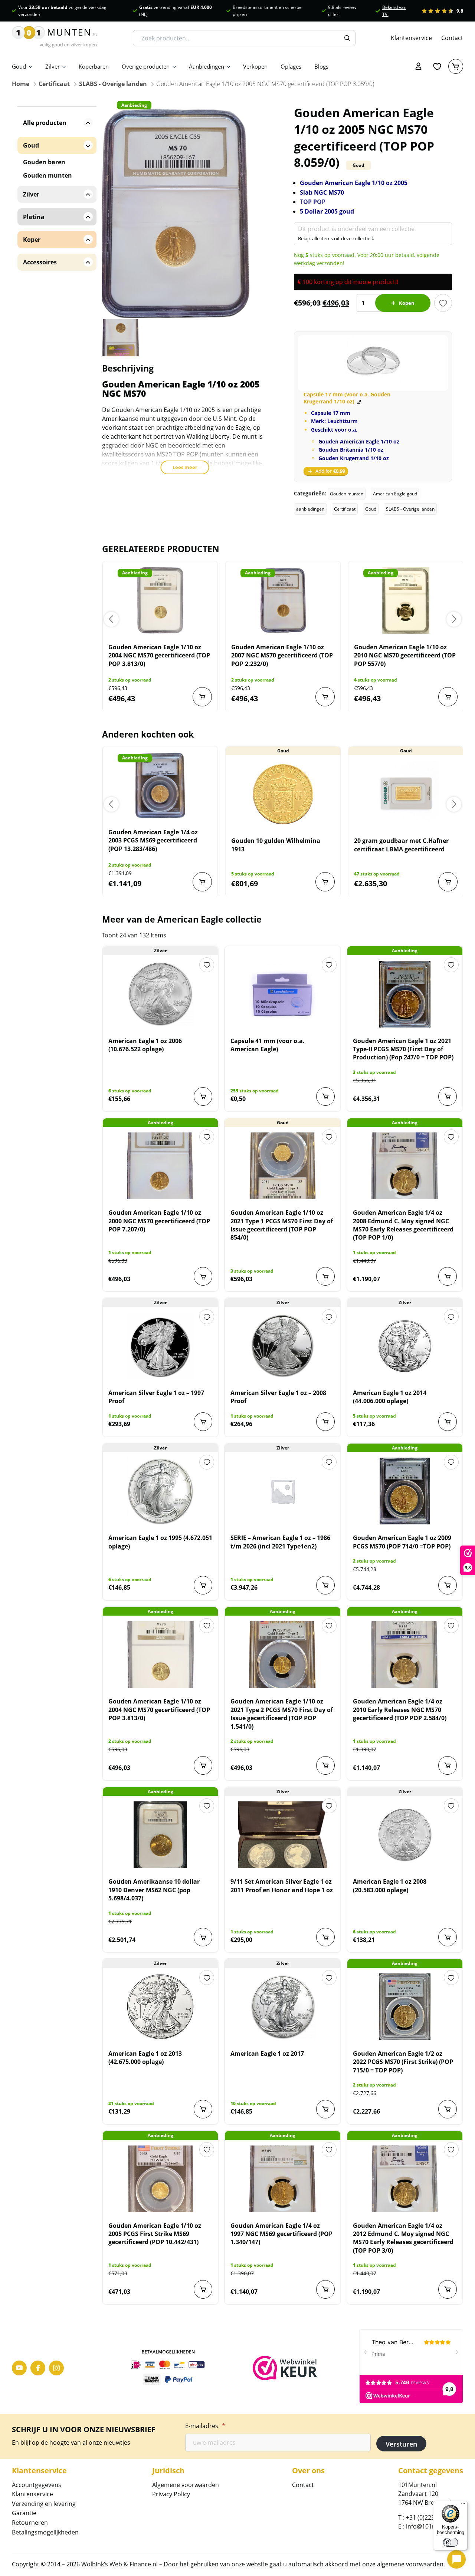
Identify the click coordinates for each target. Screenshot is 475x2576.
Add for (330, 471)
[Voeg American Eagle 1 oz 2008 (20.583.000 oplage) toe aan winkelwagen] (448, 1937)
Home (21, 84)
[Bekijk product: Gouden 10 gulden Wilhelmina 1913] (283, 794)
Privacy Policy (171, 2494)
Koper (32, 240)
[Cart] (456, 66)
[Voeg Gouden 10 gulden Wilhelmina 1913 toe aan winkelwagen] (325, 882)
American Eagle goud (395, 494)
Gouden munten (347, 494)
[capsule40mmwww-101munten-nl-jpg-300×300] (373, 363)
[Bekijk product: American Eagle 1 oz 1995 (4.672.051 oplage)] (160, 1491)
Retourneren (30, 2523)
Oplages (291, 66)
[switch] (451, 2542)
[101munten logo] (55, 38)
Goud (19, 66)
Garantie (24, 2513)
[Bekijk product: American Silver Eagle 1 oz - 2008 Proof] (282, 1346)
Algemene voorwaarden (186, 2485)
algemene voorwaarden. (411, 2564)
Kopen (407, 303)
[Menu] (463, 2505)
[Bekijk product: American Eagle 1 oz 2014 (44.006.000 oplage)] (405, 1346)
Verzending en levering (44, 2504)
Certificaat (54, 84)
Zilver (53, 66)
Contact (452, 38)
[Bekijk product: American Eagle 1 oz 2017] (282, 2007)
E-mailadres (205, 2426)
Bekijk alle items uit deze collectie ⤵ (336, 238)
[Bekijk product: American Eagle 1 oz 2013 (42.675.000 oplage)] (160, 2007)
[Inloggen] (419, 66)
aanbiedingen (310, 509)
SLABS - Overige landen (113, 84)
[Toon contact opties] (456, 2559)
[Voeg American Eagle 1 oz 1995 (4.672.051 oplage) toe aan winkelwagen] (203, 1585)
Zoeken (347, 38)
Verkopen (255, 66)
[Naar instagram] (56, 2368)
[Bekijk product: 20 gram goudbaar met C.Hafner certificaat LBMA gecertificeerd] (406, 794)
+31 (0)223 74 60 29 (433, 2517)
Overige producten (146, 66)
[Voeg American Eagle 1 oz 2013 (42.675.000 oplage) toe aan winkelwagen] (203, 2109)
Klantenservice (411, 38)
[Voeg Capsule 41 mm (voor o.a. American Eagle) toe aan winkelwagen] (325, 1096)
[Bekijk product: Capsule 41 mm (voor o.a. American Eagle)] (282, 994)
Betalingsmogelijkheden (45, 2532)
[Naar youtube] (19, 2368)
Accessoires (40, 262)
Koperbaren (94, 66)
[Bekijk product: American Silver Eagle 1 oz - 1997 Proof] (160, 1346)
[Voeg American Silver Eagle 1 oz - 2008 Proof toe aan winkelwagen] (325, 1422)
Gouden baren (44, 162)
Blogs (321, 66)
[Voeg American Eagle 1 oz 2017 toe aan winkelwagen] (325, 2109)
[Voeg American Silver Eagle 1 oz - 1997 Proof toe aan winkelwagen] (203, 1422)
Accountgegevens (37, 2485)
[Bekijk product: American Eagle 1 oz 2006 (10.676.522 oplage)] (160, 994)
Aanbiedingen (207, 66)
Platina (34, 217)
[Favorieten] (437, 66)
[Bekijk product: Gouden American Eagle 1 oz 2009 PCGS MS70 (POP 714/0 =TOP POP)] (405, 1491)
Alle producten (45, 123)
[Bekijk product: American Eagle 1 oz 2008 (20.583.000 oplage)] (405, 1835)
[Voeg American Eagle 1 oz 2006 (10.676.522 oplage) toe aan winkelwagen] (203, 1096)
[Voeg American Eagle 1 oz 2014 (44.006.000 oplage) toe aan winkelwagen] (448, 1422)
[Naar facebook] (38, 2368)
